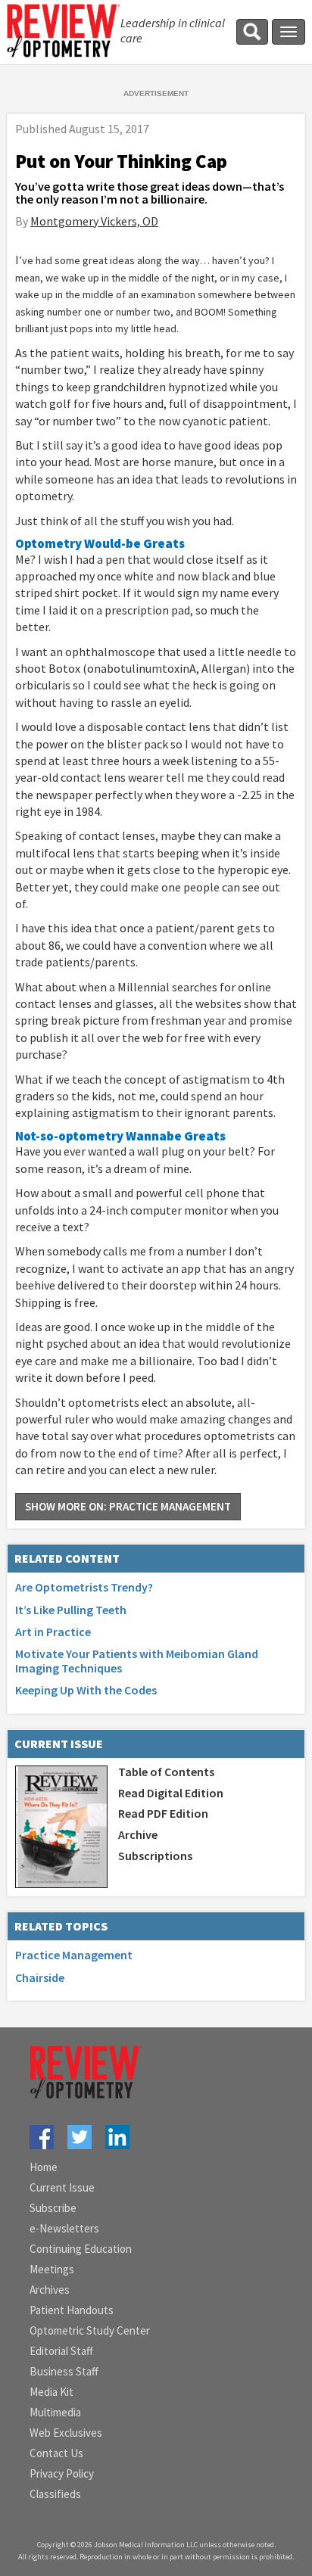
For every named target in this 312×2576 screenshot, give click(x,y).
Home (44, 2167)
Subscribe (53, 2208)
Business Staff (64, 2371)
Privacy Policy (62, 2473)
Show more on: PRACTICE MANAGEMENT (128, 1506)
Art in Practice (53, 1632)
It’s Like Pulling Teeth (71, 1610)
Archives (50, 2290)
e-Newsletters (64, 2228)
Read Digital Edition (171, 1793)
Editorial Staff (61, 2351)
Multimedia (55, 2412)
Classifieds (55, 2494)
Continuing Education (81, 2249)
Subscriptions (155, 1856)
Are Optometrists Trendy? (84, 1587)
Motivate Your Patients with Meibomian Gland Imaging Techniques (137, 1661)
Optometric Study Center (90, 2330)
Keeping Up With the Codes (86, 1690)
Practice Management (74, 1955)
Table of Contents (166, 1772)
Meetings (52, 2269)
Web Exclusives (66, 2433)
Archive (138, 1834)
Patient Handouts (72, 2310)
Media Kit (51, 2392)
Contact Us (56, 2453)
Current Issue (62, 2187)
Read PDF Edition (163, 1813)
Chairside (40, 1977)
